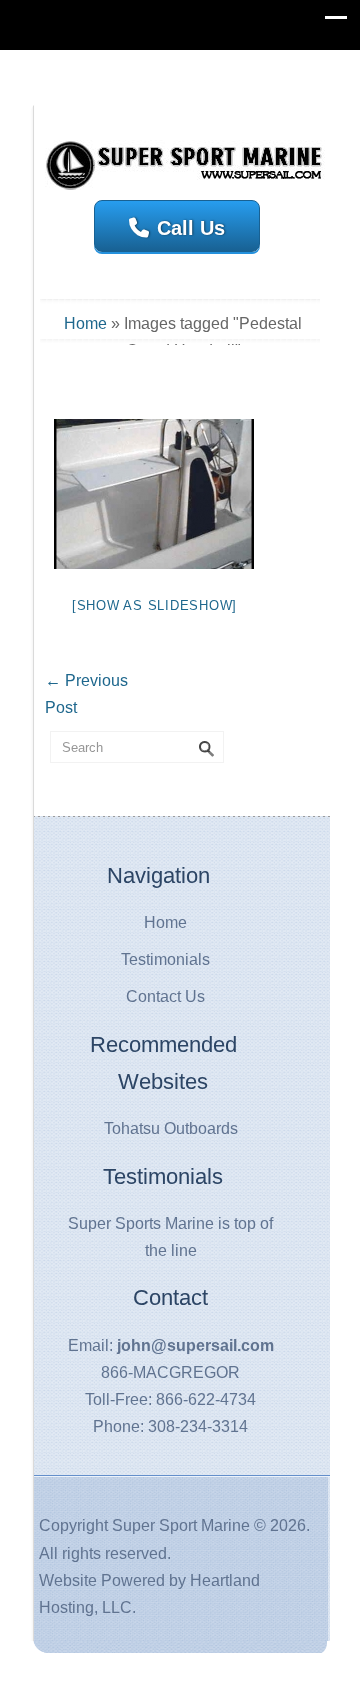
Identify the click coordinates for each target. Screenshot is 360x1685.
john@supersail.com (195, 1345)
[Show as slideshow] (154, 605)
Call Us (191, 228)
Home (85, 323)
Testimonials (165, 959)
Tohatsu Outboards (171, 1128)
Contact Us (165, 996)
